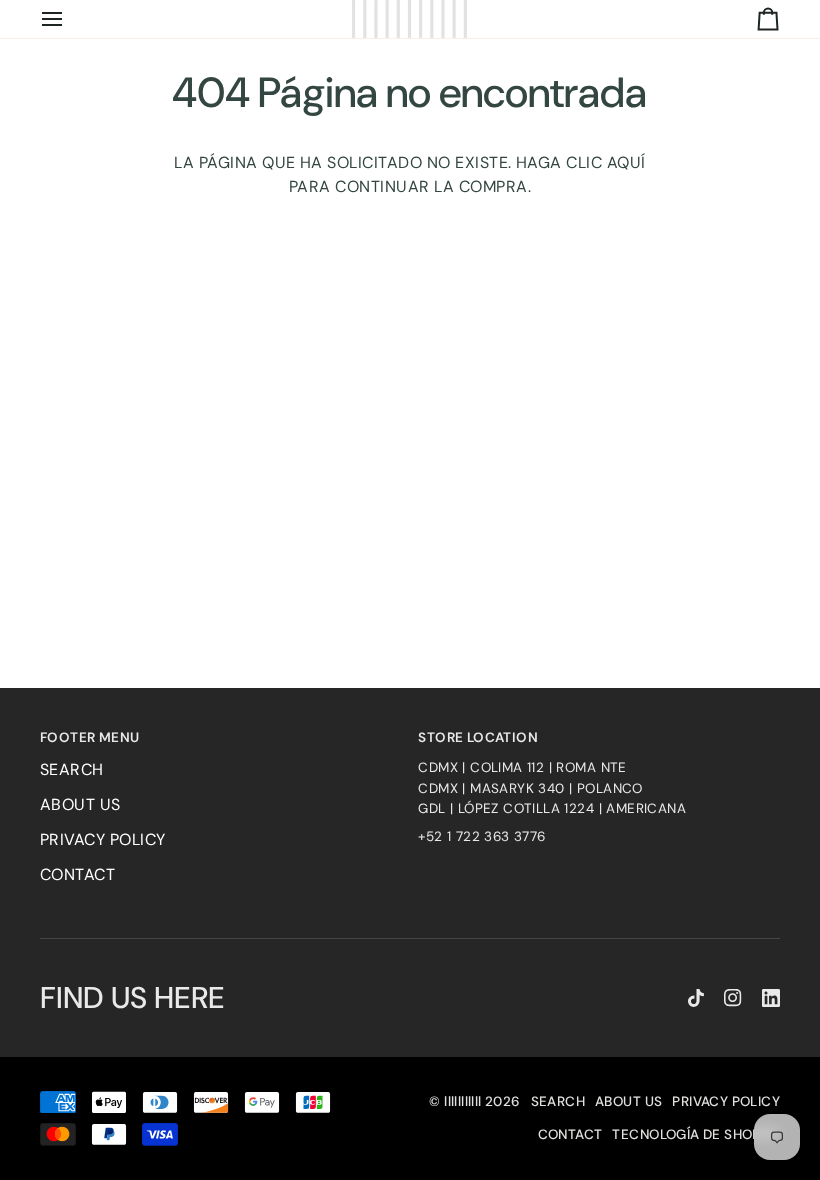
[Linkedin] (771, 998)
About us (80, 804)
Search (72, 769)
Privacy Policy (103, 839)
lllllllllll (462, 1101)
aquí (626, 162)
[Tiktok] (696, 998)
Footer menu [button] (89, 737)
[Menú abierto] (70, 19)
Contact (77, 874)
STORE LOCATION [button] (478, 737)
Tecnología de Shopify (696, 1134)
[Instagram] (733, 998)
